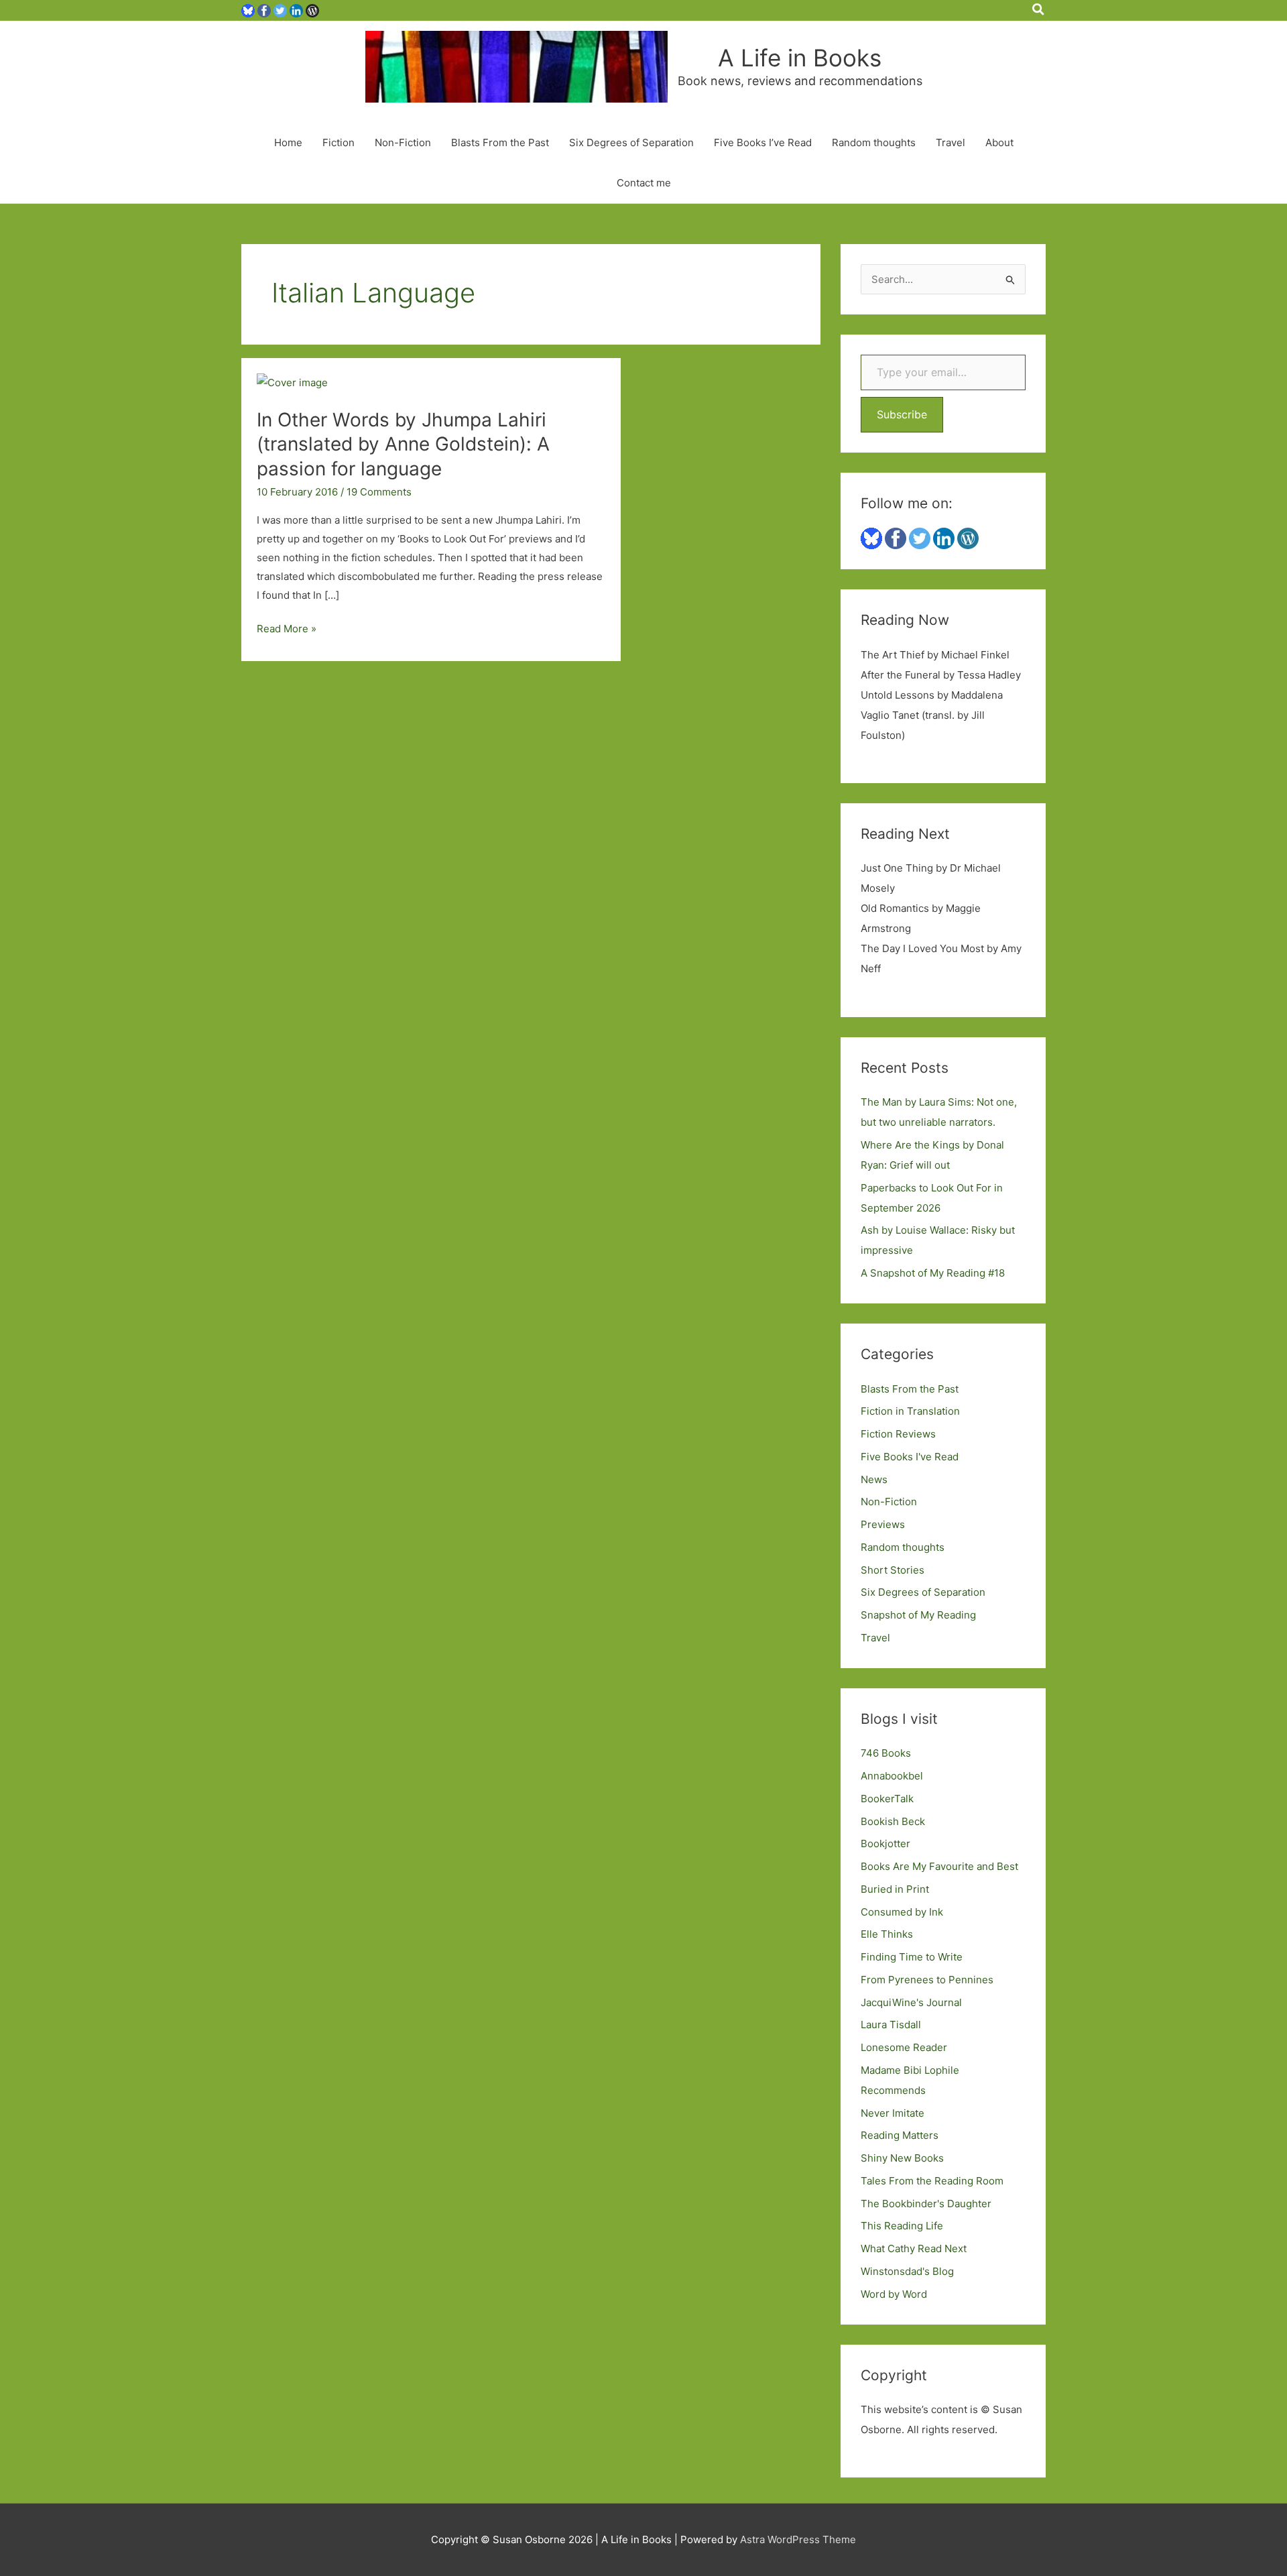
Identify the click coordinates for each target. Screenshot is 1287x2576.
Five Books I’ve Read (763, 142)
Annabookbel (892, 1776)
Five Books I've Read (910, 1457)
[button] (1039, 10)
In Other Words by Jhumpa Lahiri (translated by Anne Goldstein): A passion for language (403, 444)
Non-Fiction (403, 142)
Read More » (287, 630)
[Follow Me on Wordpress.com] (312, 10)
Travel (951, 142)
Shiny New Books (902, 2158)
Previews (883, 1524)
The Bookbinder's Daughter (926, 2204)
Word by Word (894, 2294)
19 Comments (379, 492)
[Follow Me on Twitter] (280, 10)
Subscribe (902, 414)
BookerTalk (887, 1799)
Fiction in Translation (910, 1411)
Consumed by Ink (902, 1912)
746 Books (886, 1753)
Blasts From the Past (500, 142)
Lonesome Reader (904, 2047)
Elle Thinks (887, 1934)
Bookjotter (885, 1843)
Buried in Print (895, 1889)
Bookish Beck (893, 1821)
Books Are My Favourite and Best (939, 1866)
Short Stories (893, 1570)
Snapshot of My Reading (918, 1615)
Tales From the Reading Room (932, 2181)
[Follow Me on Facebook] (264, 10)
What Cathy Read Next (914, 2248)
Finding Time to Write (912, 1957)
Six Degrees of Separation (631, 142)
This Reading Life (902, 2226)
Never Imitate (893, 2113)
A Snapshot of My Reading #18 (933, 1273)
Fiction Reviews (898, 1434)
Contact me (644, 183)
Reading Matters (900, 2135)
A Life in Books (800, 58)
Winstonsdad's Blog (907, 2271)
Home (288, 142)
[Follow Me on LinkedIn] (296, 10)
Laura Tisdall (891, 2025)
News (874, 1479)
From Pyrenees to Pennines (927, 1980)
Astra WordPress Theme (798, 2539)
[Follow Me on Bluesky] (248, 10)
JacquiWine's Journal (911, 2002)
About (999, 142)
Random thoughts (874, 142)
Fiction (339, 142)
